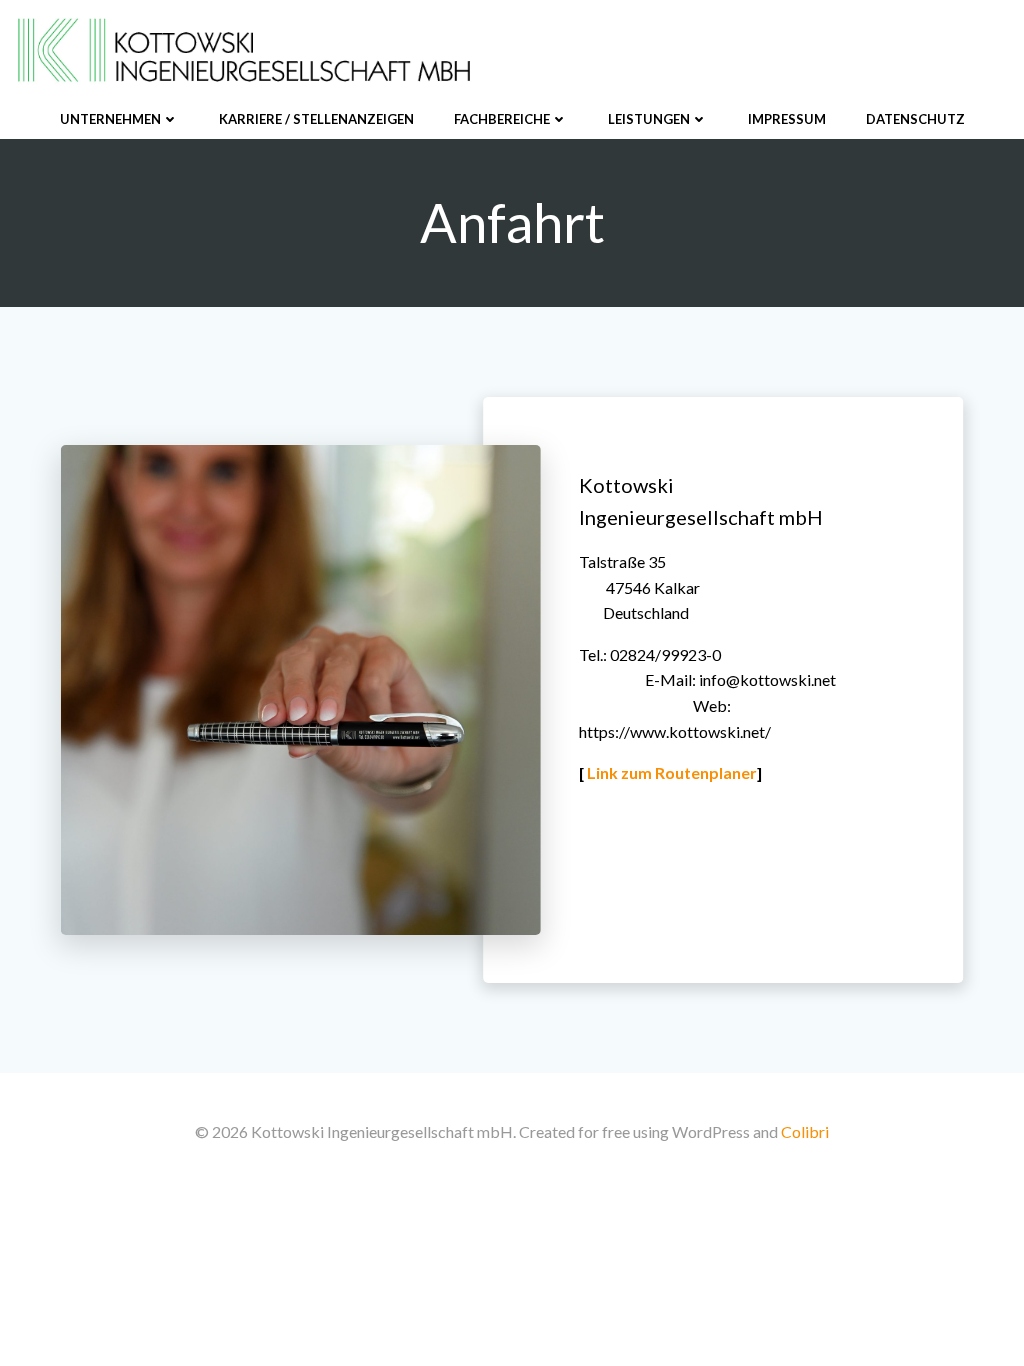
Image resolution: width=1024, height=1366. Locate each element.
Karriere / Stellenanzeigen (316, 119)
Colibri (805, 1131)
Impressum (787, 119)
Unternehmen (110, 119)
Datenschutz (915, 119)
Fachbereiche (502, 119)
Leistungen (649, 119)
